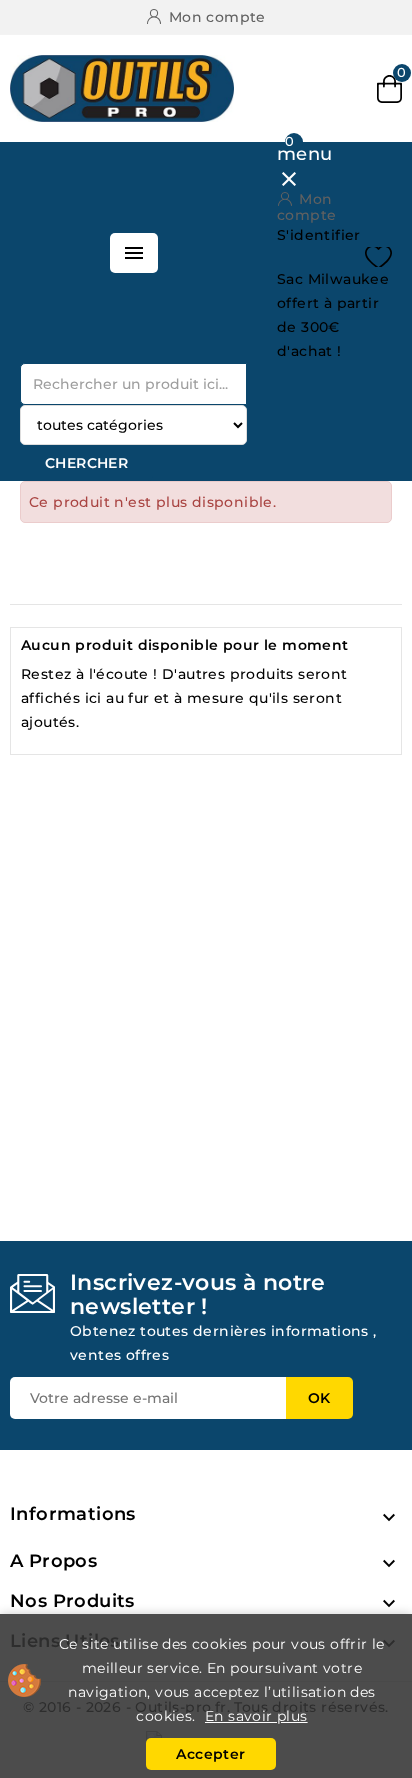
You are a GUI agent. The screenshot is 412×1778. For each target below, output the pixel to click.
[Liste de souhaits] (378, 257)
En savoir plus (256, 1716)
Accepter (210, 1754)
